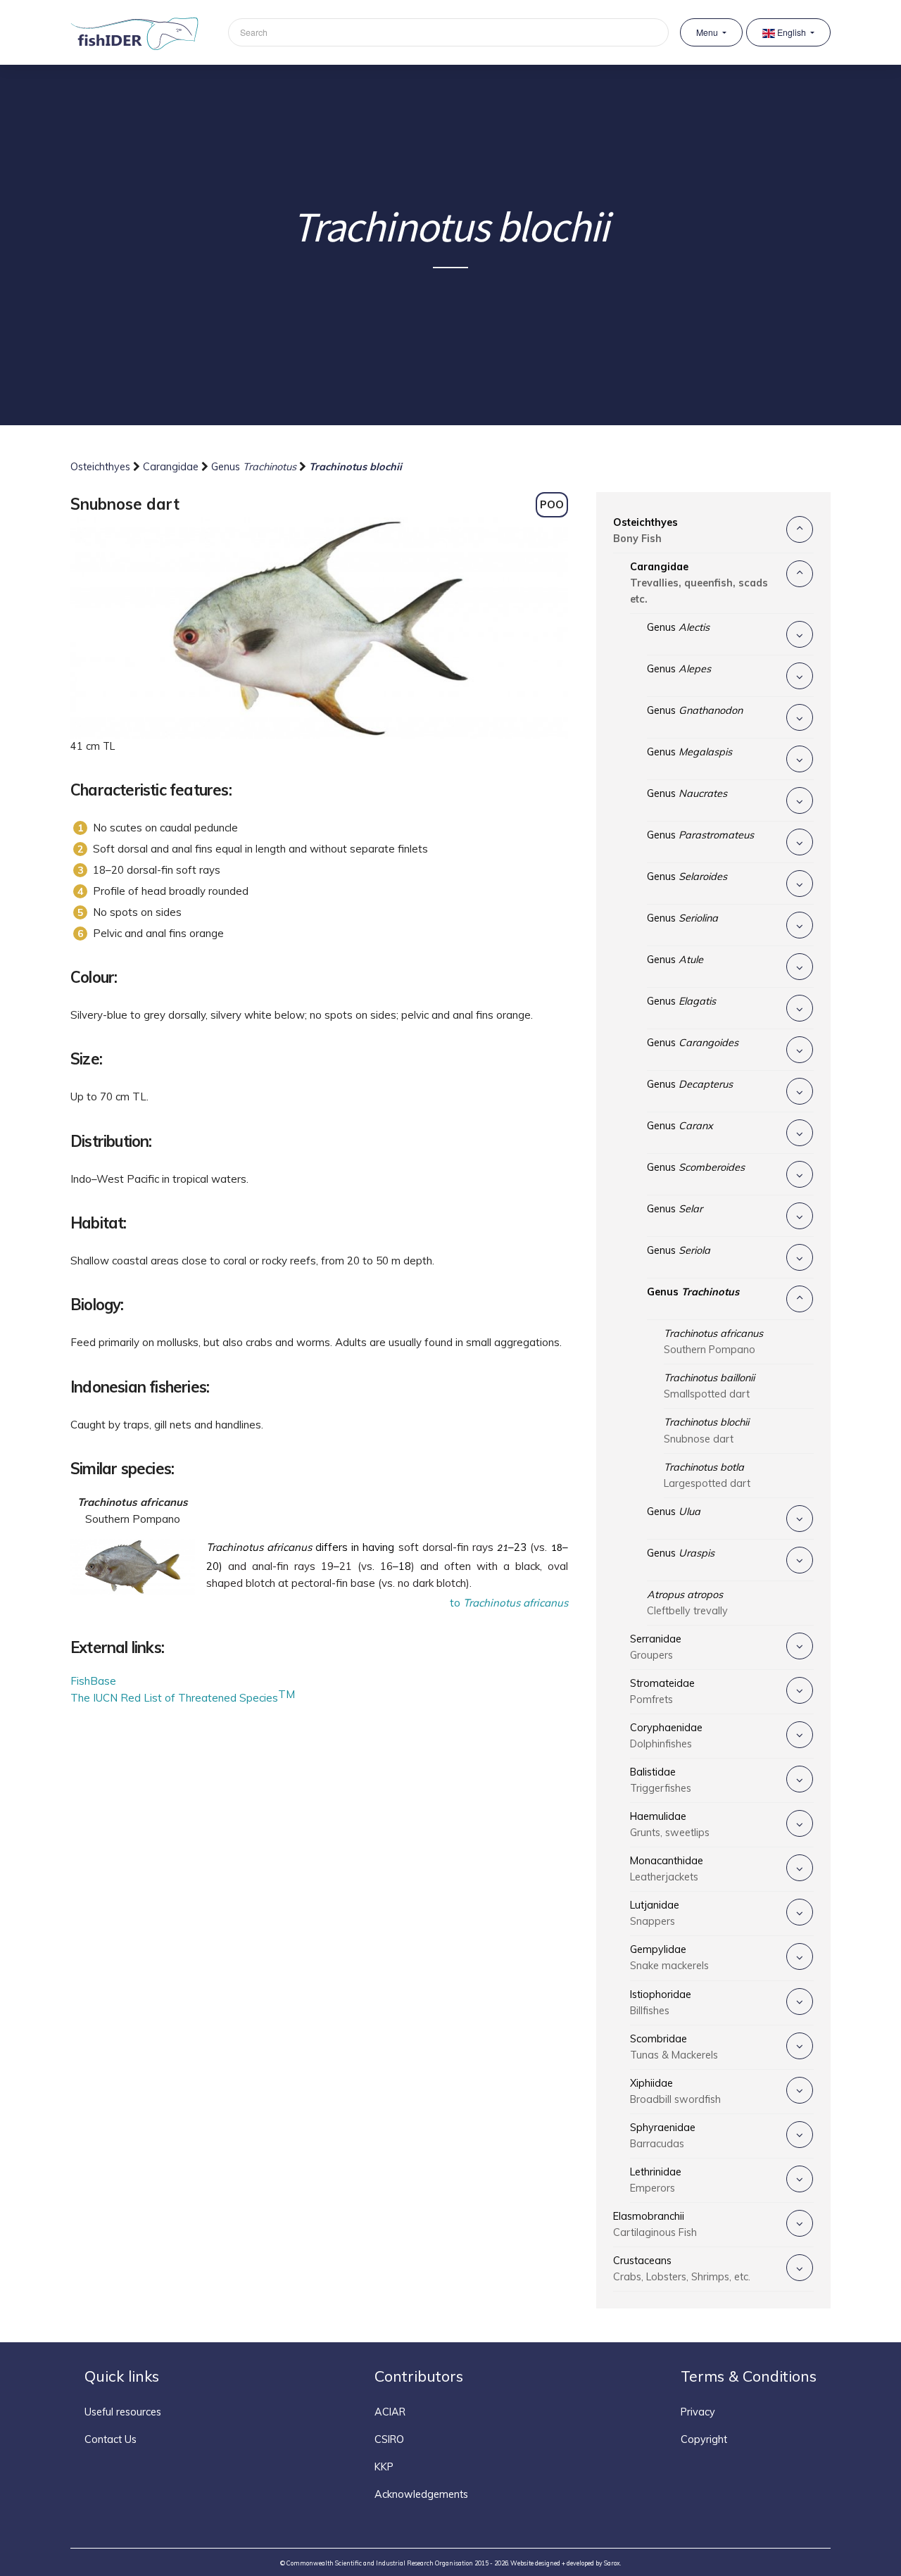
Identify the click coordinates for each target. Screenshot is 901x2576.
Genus (254, 467)
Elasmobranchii (655, 2224)
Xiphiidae (675, 2091)
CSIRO (389, 2439)
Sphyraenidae (663, 2136)
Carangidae (172, 467)
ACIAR (390, 2412)
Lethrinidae (656, 2180)
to (509, 1603)
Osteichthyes (102, 467)
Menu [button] (708, 32)
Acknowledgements (421, 2494)
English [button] (792, 32)
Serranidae (656, 1647)
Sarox (612, 2563)
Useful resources (123, 2412)
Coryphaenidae (666, 1736)
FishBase (93, 1681)
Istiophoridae (661, 2003)
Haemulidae (670, 1824)
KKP (384, 2467)
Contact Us (111, 2439)
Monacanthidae (667, 1869)
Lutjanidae (655, 1913)
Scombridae (674, 2047)
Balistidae (661, 1780)
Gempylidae (669, 1958)
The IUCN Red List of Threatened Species (174, 1698)
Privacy (698, 2412)
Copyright (704, 2439)
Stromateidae (662, 1691)
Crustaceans (682, 2269)
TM (286, 1694)
